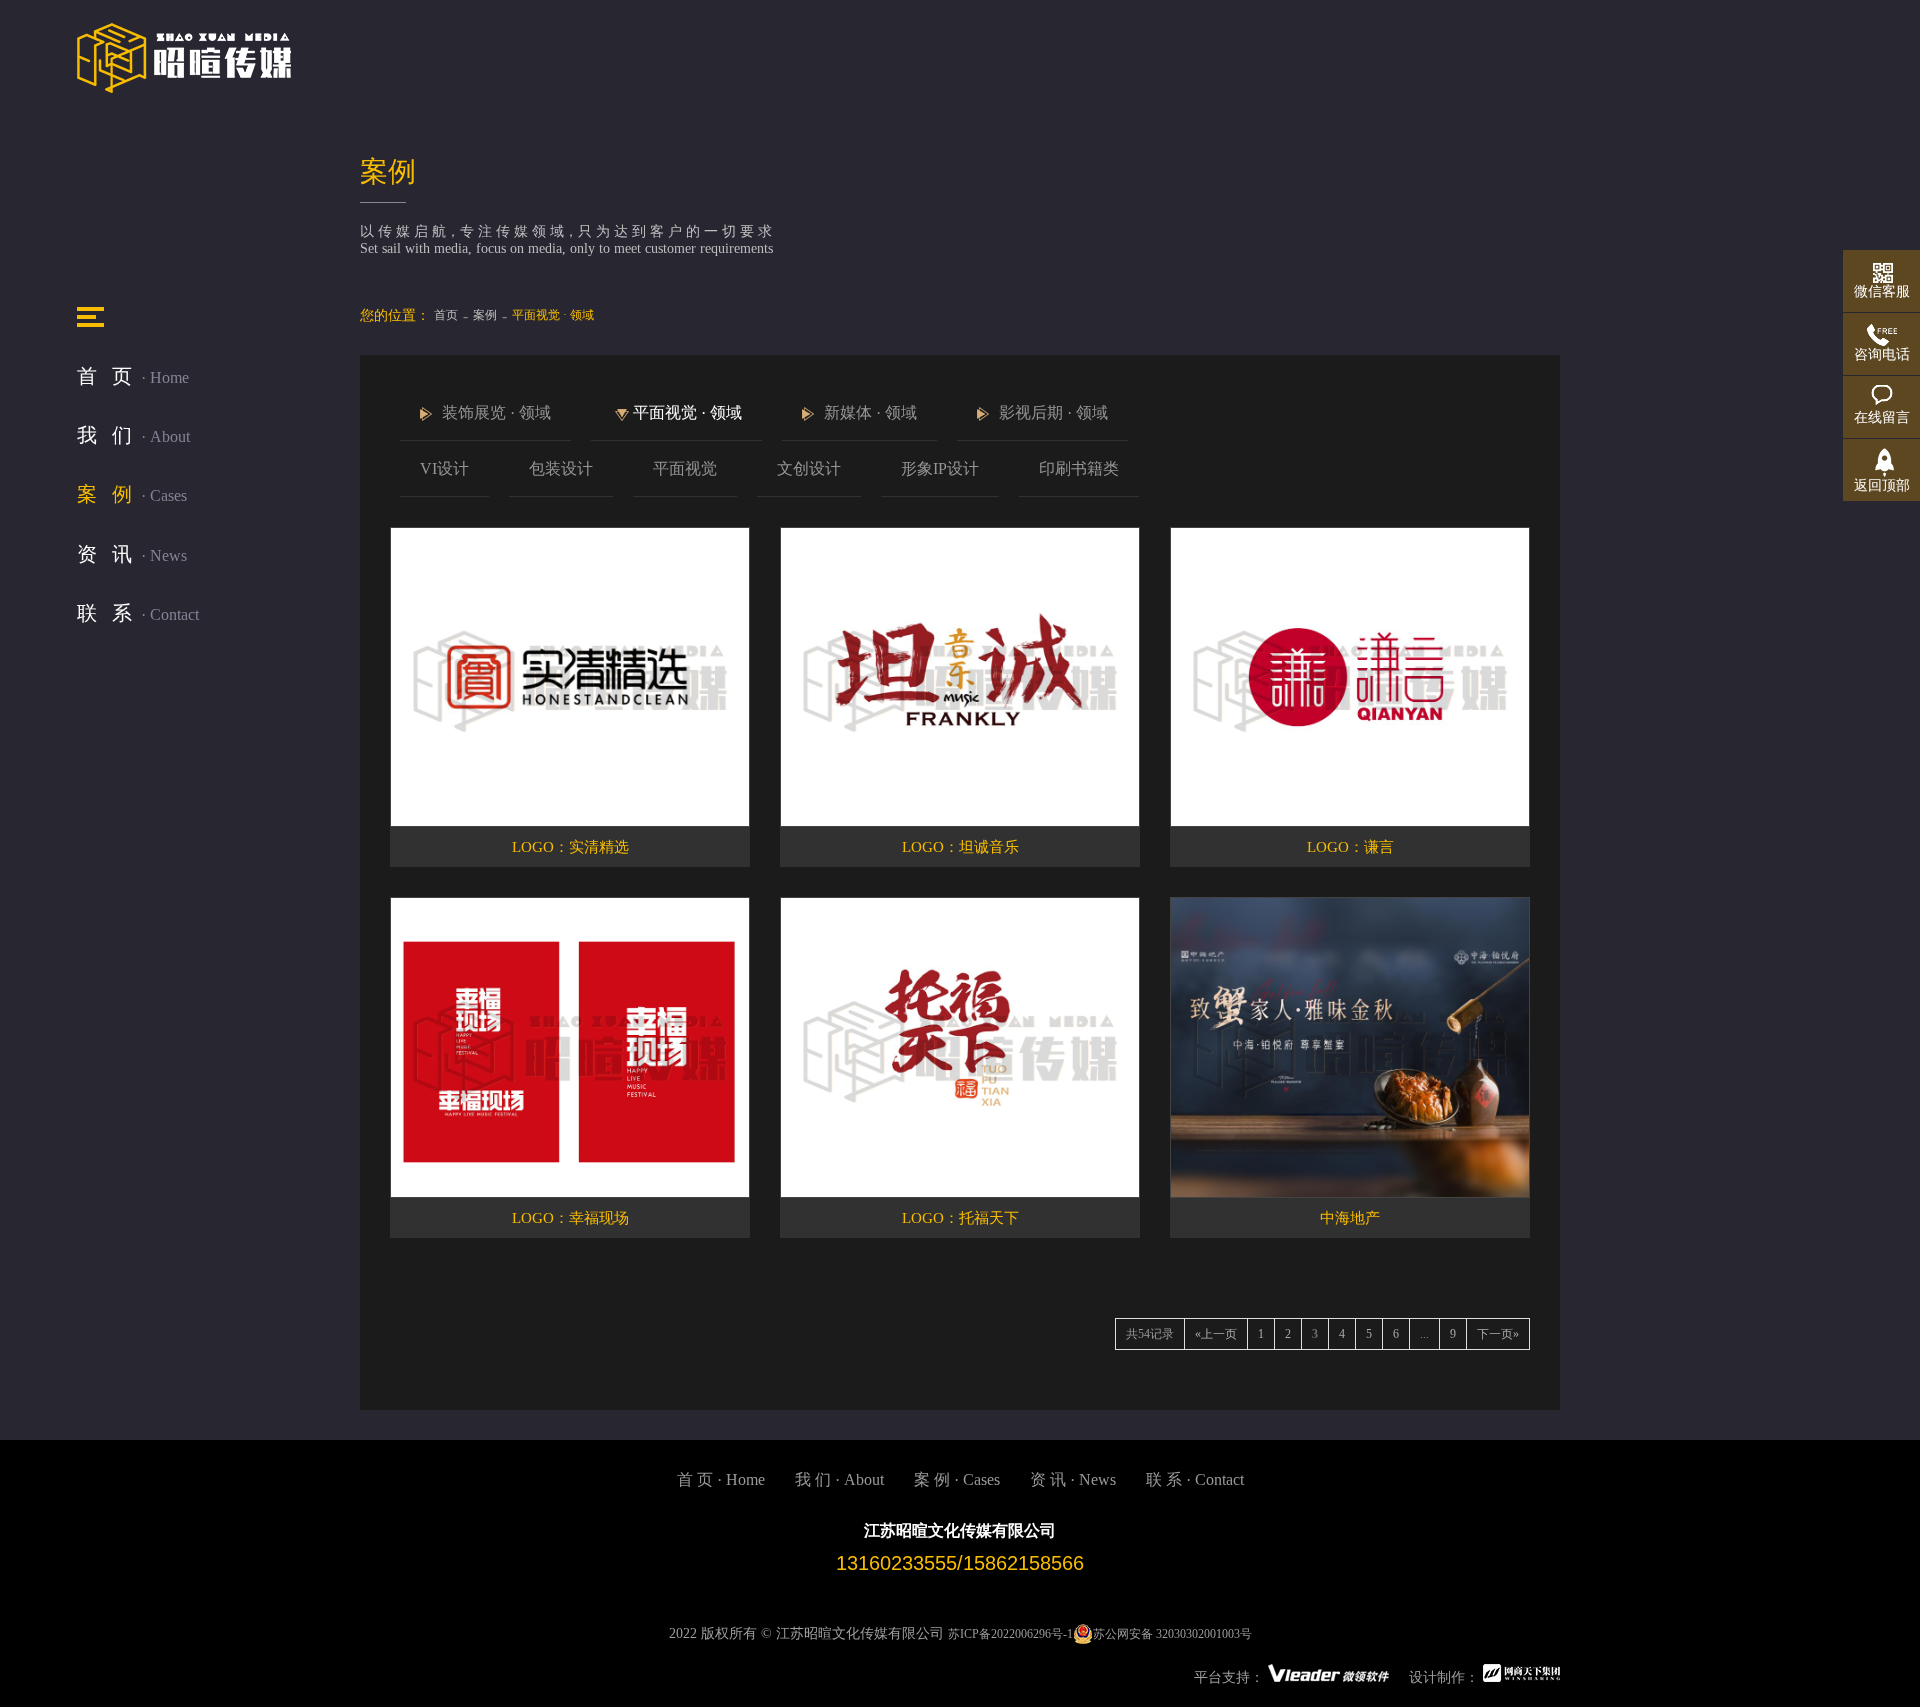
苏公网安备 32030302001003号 (1172, 1634)
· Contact (138, 613)
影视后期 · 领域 (1053, 412)
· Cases (132, 494)
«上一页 (1216, 1334)
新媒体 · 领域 (870, 412)
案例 (485, 315)
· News (132, 554)
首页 (446, 315)
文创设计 (809, 468)
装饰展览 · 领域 (496, 412)
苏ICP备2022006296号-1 (1010, 1634)
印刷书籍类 (1079, 468)
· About (133, 435)
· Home (133, 376)
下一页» (1498, 1334)
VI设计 (444, 468)
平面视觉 (685, 468)
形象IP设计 (940, 468)
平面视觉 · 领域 (687, 412)
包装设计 (561, 468)
